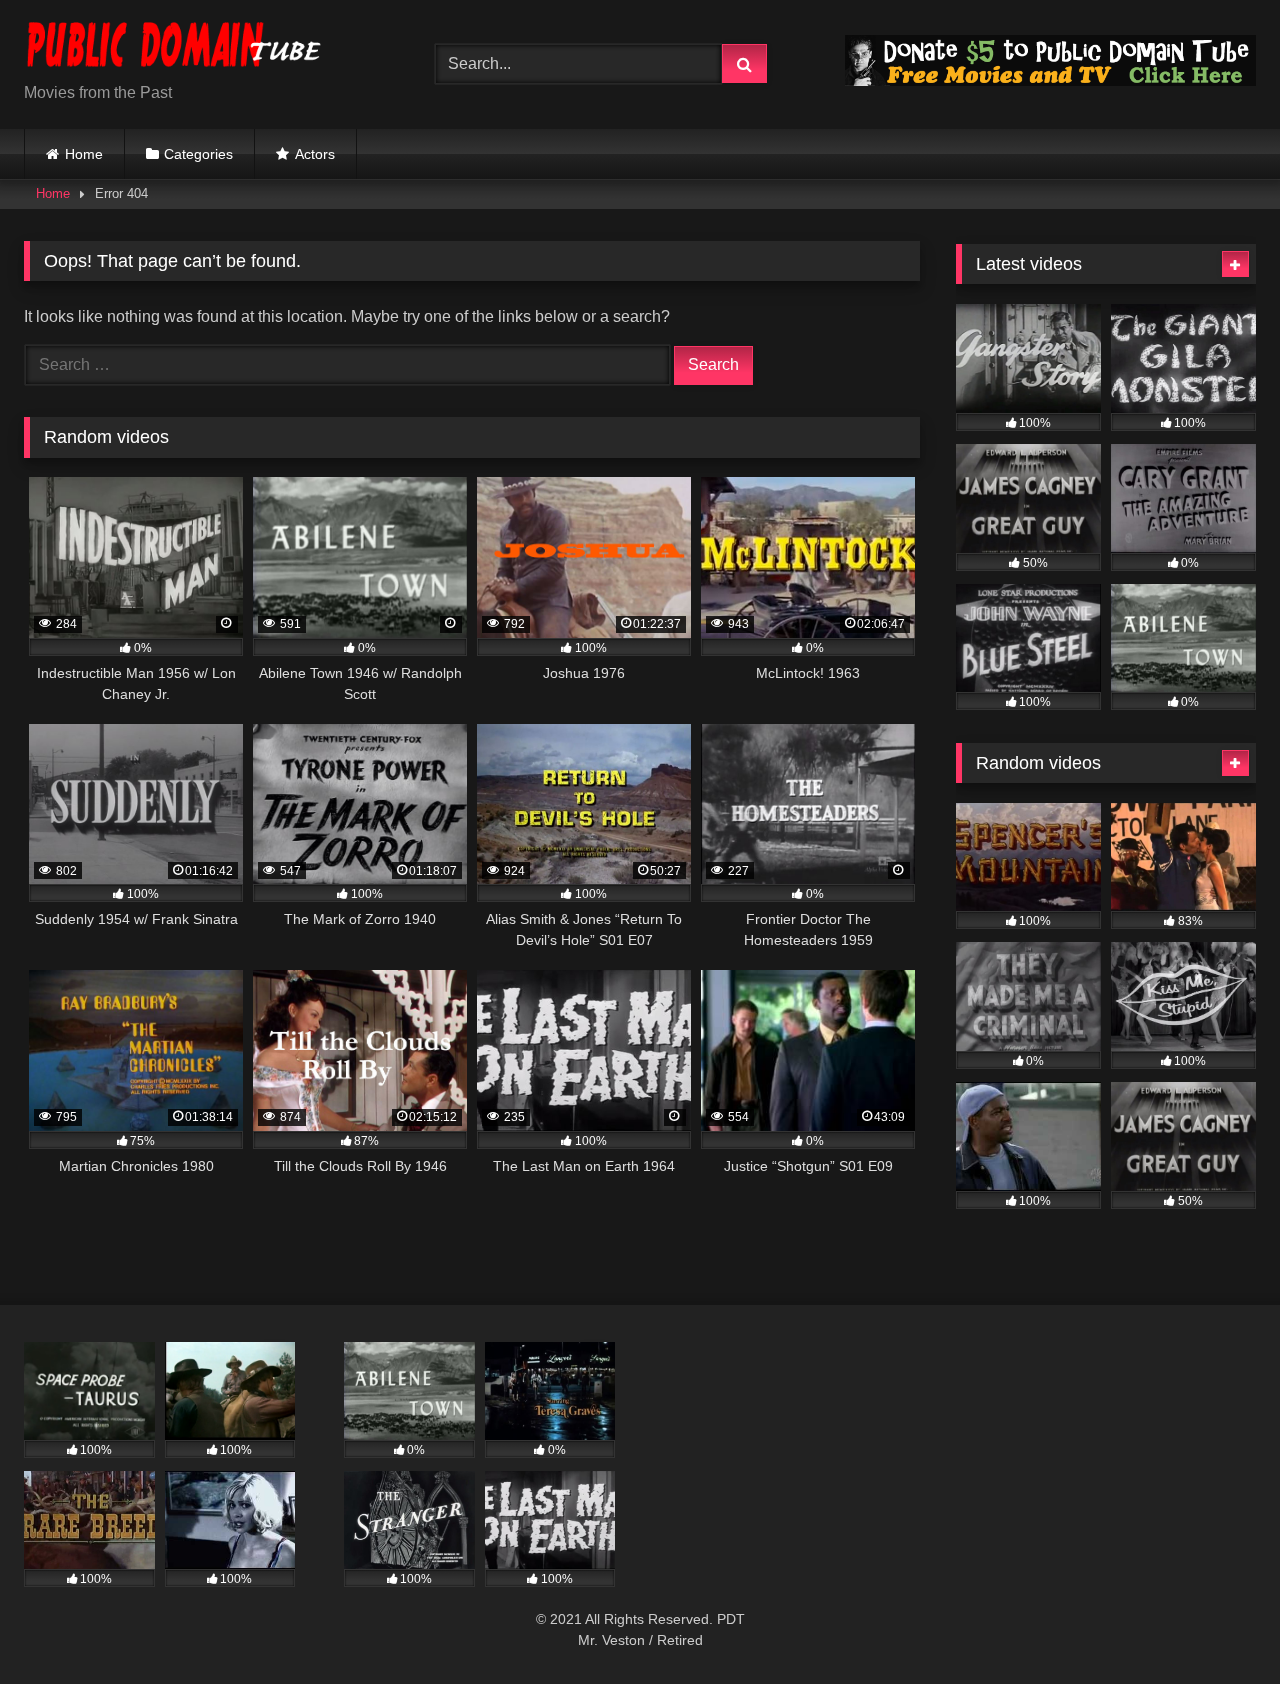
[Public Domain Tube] (174, 48)
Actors (315, 154)
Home (84, 154)
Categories (198, 154)
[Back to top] (1218, 1624)
